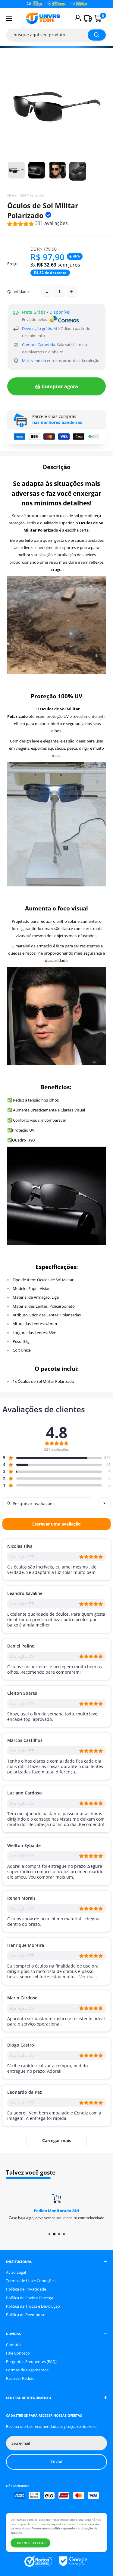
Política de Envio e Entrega (30, 2298)
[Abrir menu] (9, 18)
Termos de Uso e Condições (31, 2281)
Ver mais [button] (87, 1977)
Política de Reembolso (26, 2315)
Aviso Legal (16, 2272)
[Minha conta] (78, 18)
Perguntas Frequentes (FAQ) (31, 2361)
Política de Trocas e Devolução (33, 2306)
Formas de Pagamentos (27, 2370)
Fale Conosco (18, 2353)
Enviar (57, 2461)
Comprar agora (60, 386)
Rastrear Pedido (20, 2378)
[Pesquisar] (97, 35)
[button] (38, 224)
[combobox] (105, 1503)
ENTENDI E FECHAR (30, 2543)
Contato (13, 2345)
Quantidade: (18, 291)
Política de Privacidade (26, 2289)
